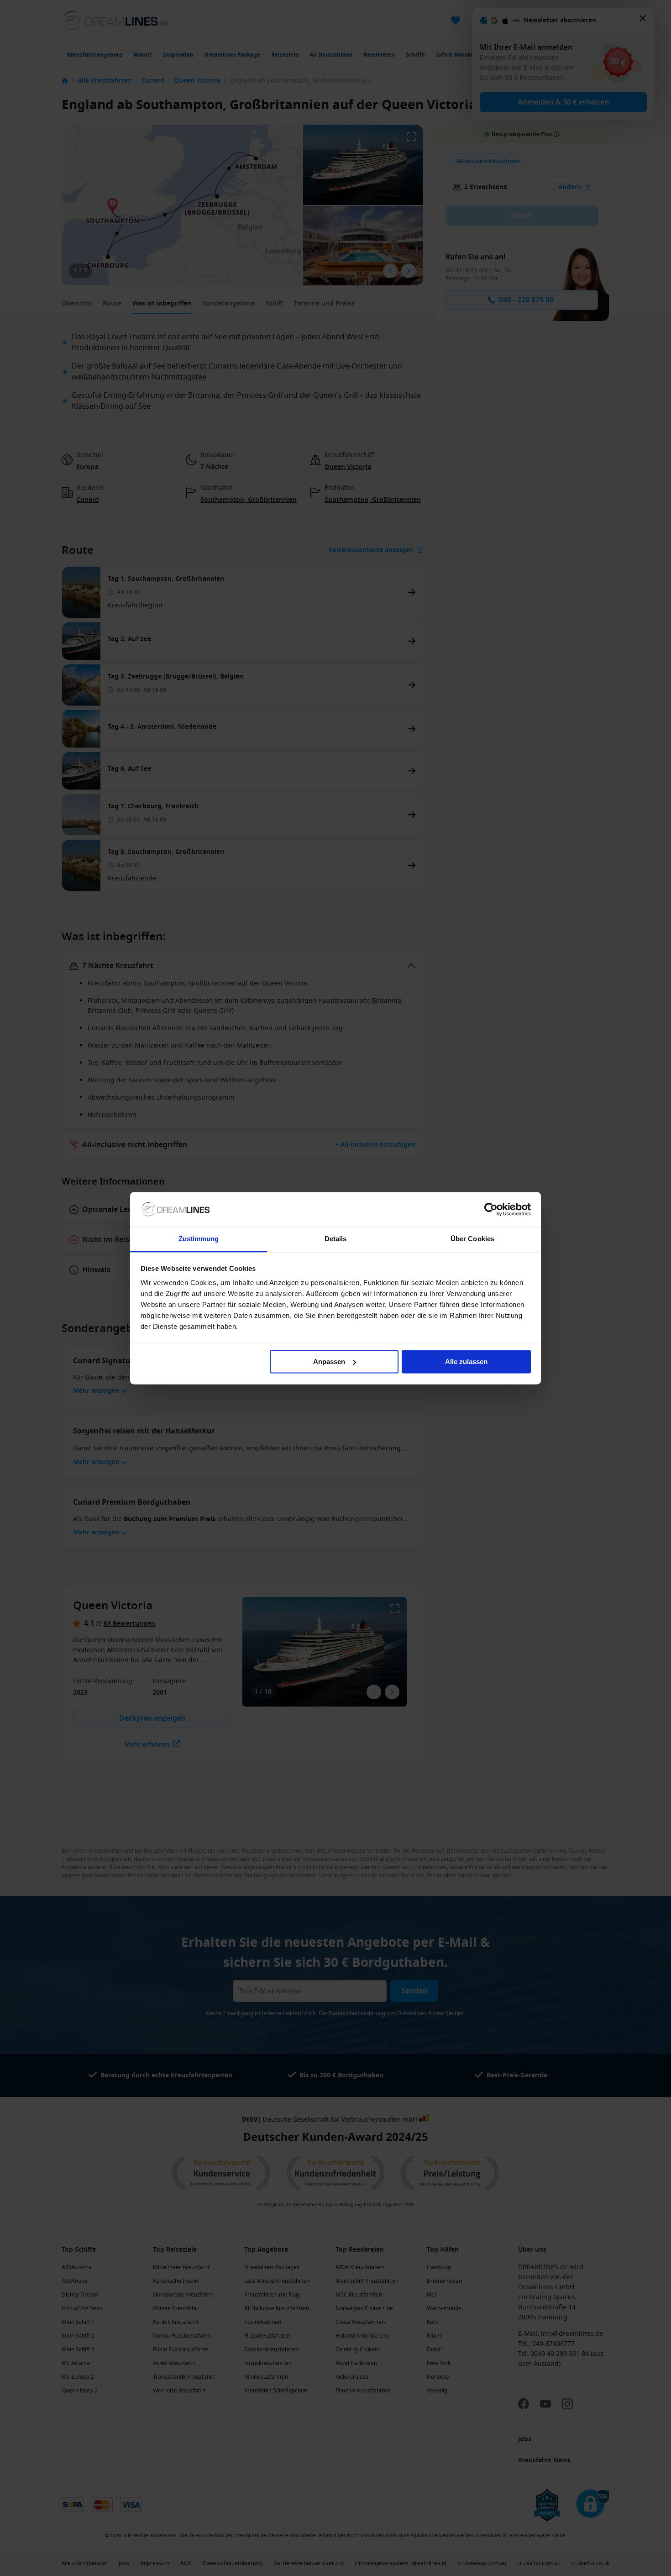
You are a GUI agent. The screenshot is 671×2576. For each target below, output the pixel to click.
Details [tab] (336, 1239)
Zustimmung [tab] (199, 1239)
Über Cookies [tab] (472, 1239)
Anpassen (329, 1362)
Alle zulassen (466, 1362)
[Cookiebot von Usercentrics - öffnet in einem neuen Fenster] (491, 1209)
